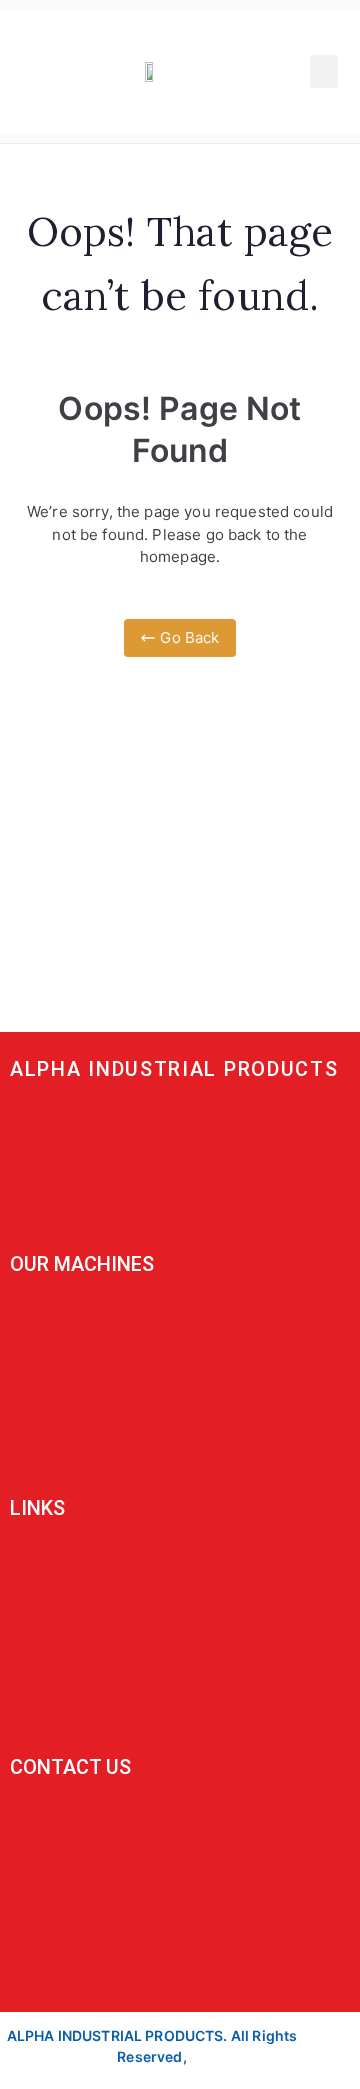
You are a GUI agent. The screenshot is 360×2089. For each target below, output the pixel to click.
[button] (324, 71)
